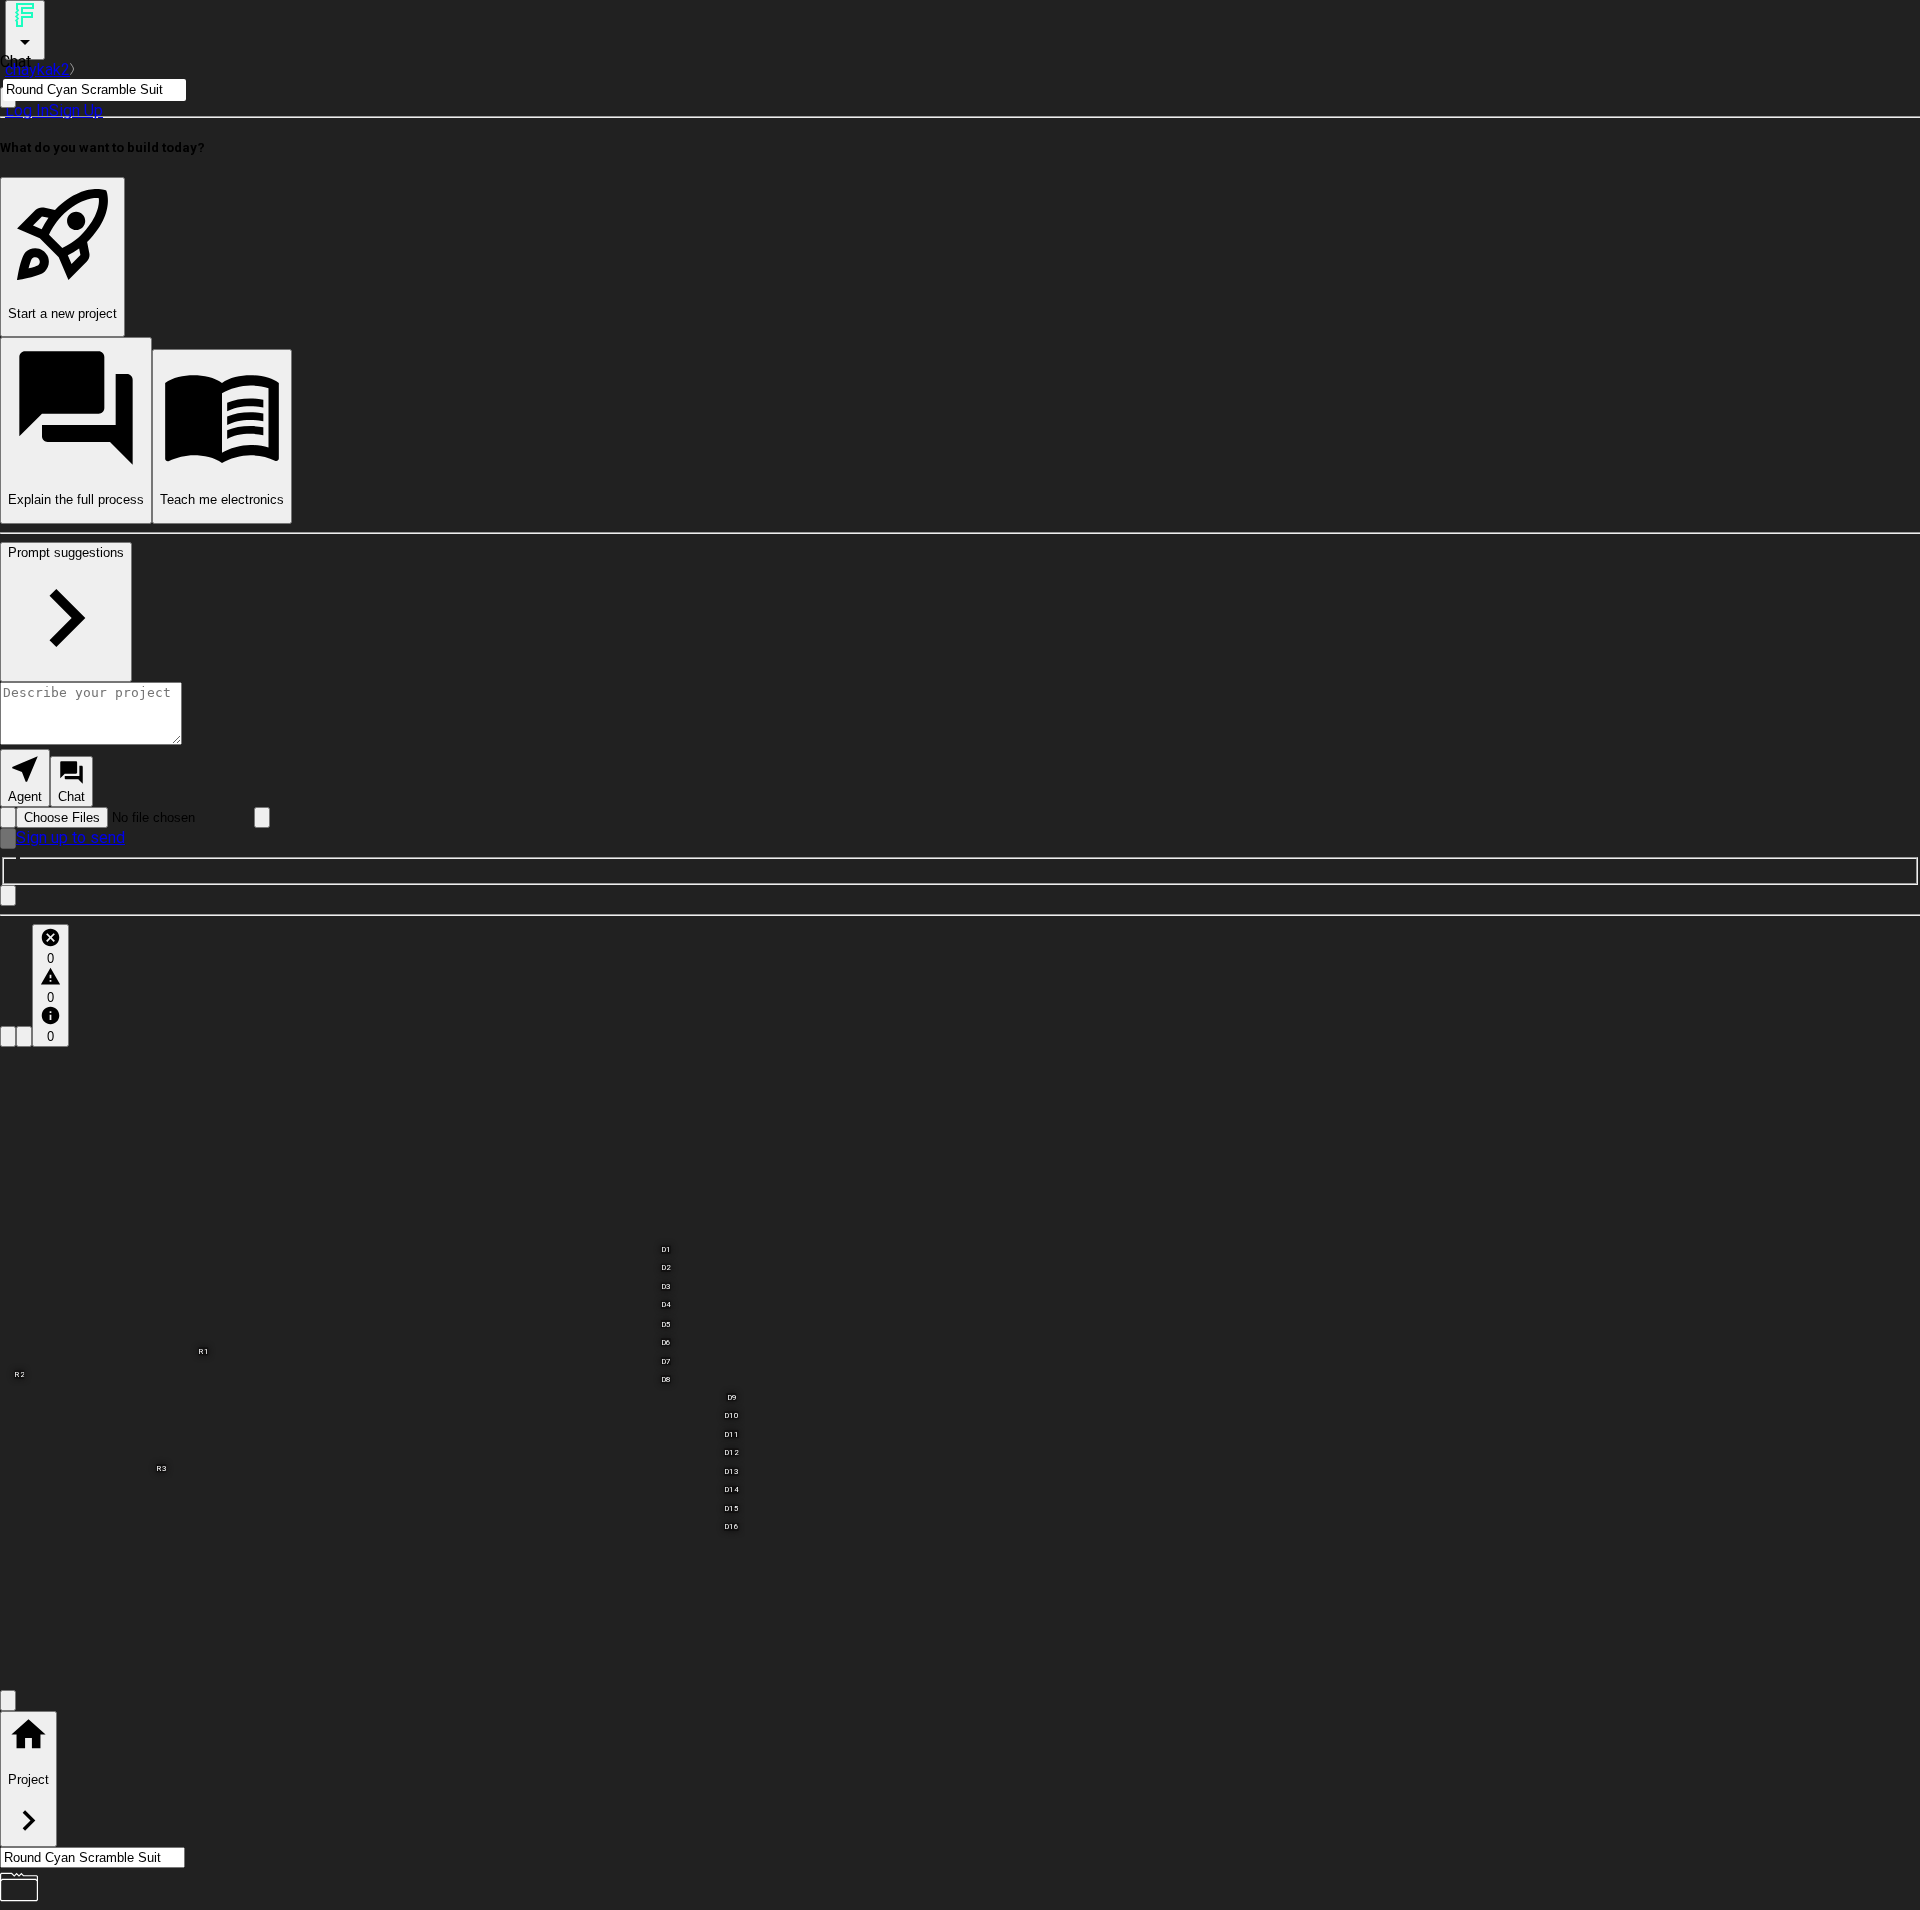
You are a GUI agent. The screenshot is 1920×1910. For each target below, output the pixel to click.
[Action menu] (25, 30)
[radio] (25, 778)
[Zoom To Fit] (8, 1700)
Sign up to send (70, 837)
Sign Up (76, 110)
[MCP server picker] (262, 817)
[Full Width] (8, 895)
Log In (27, 110)
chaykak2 (37, 69)
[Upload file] (8, 817)
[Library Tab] (8, 1036)
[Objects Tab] (24, 1036)
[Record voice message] (8, 838)
